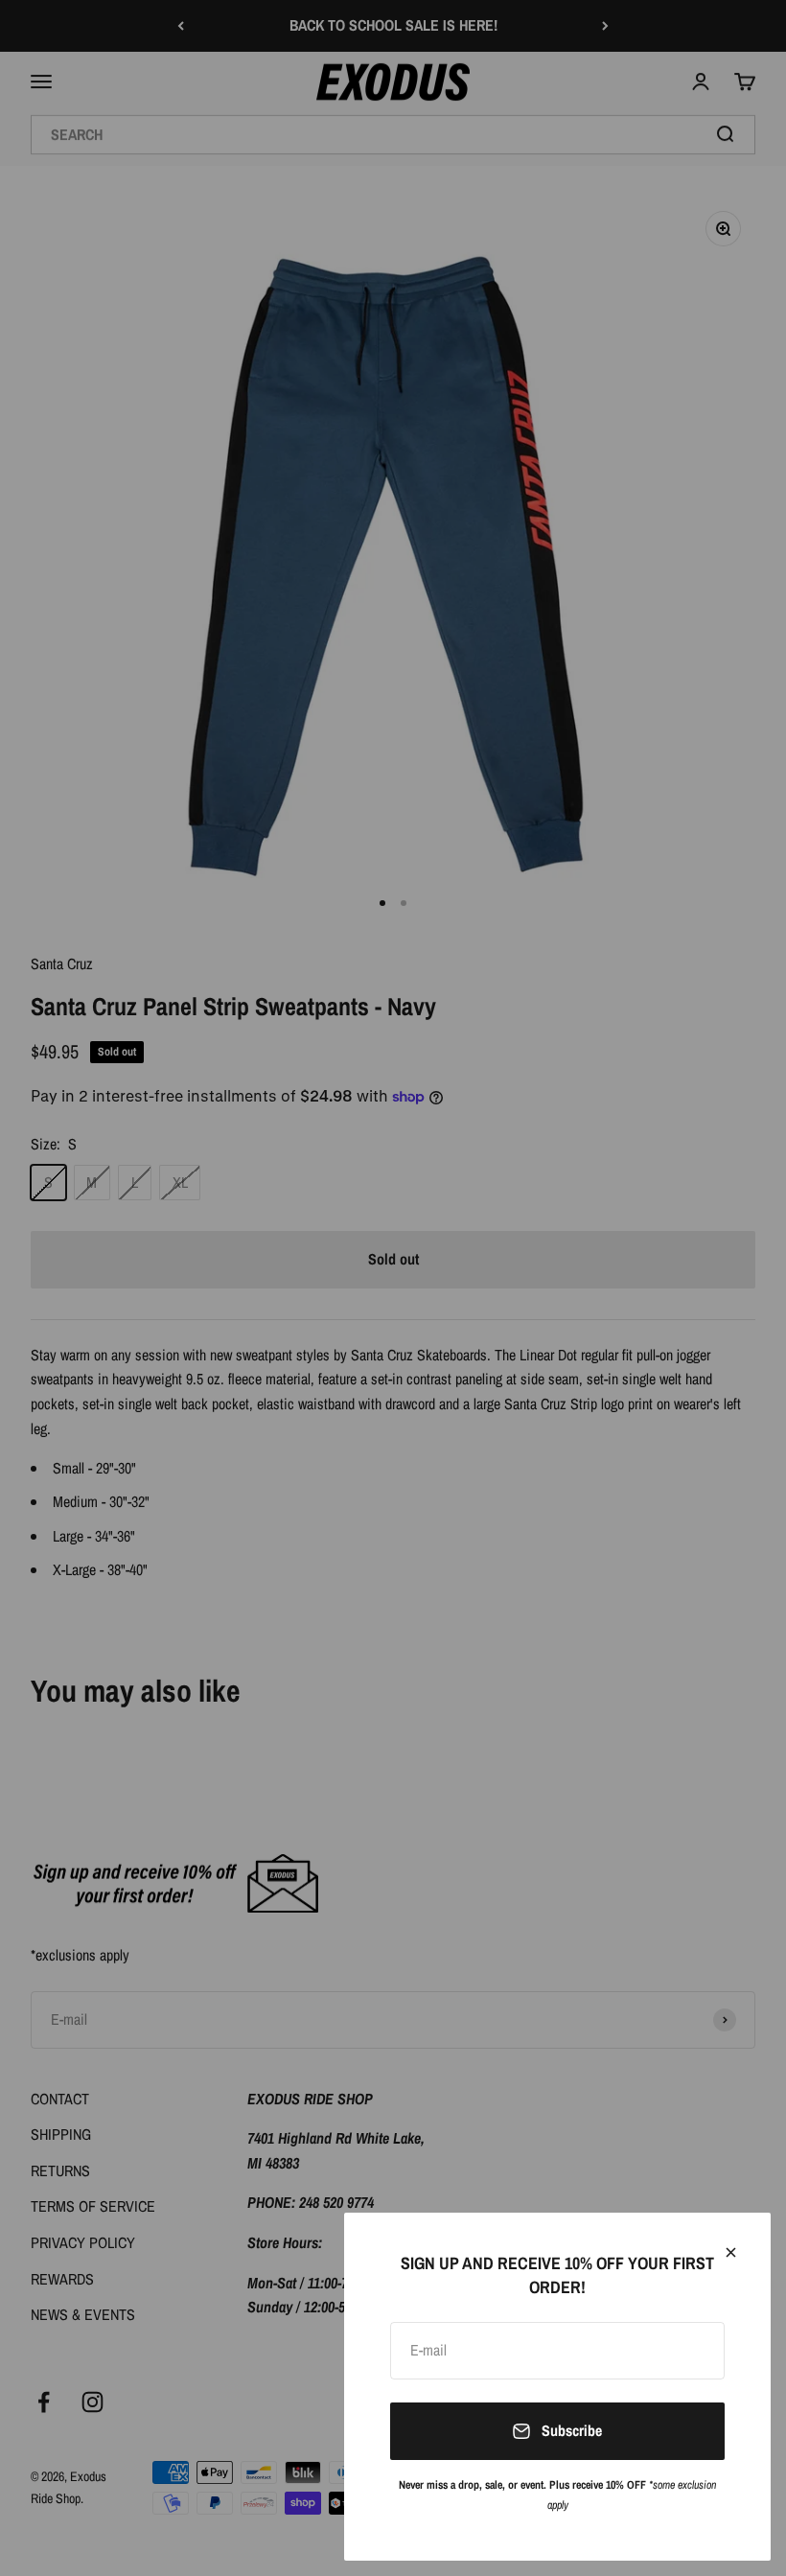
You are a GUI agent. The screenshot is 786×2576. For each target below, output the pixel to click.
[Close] (731, 2252)
